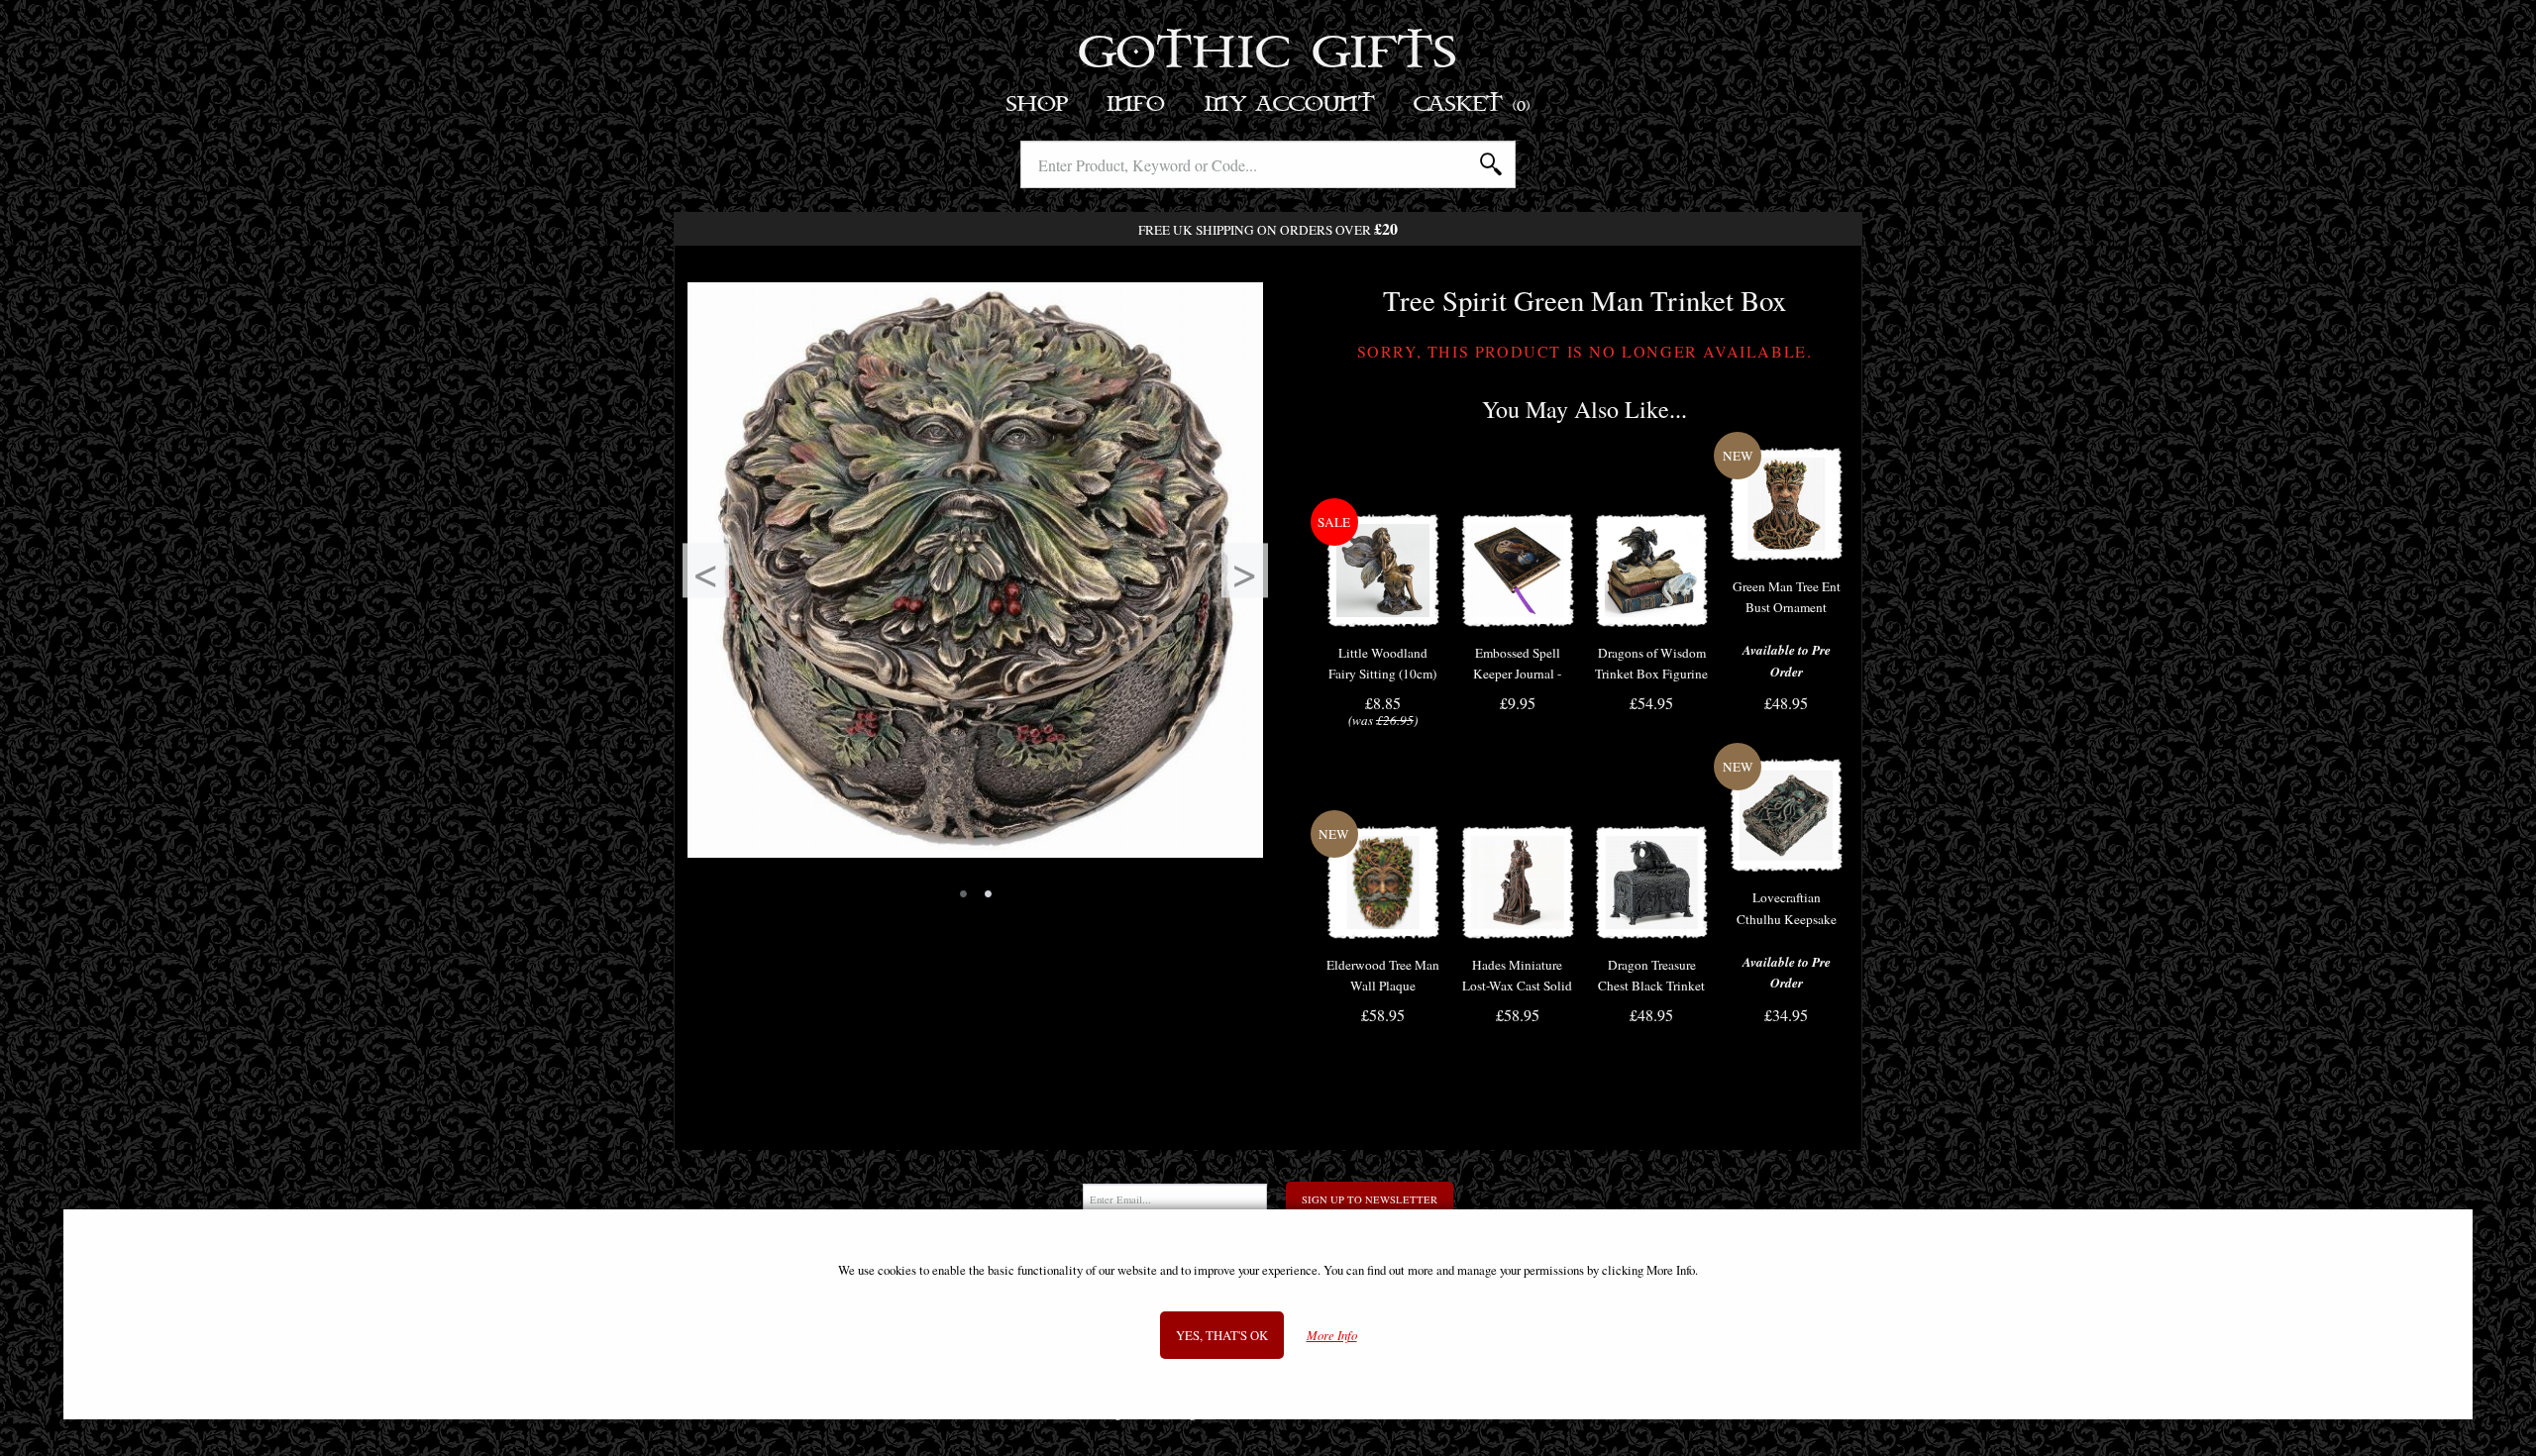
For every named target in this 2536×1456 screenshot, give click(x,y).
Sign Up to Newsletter (1370, 1199)
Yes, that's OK (1222, 1335)
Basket (1473, 104)
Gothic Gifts (1268, 54)
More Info (1332, 1336)
